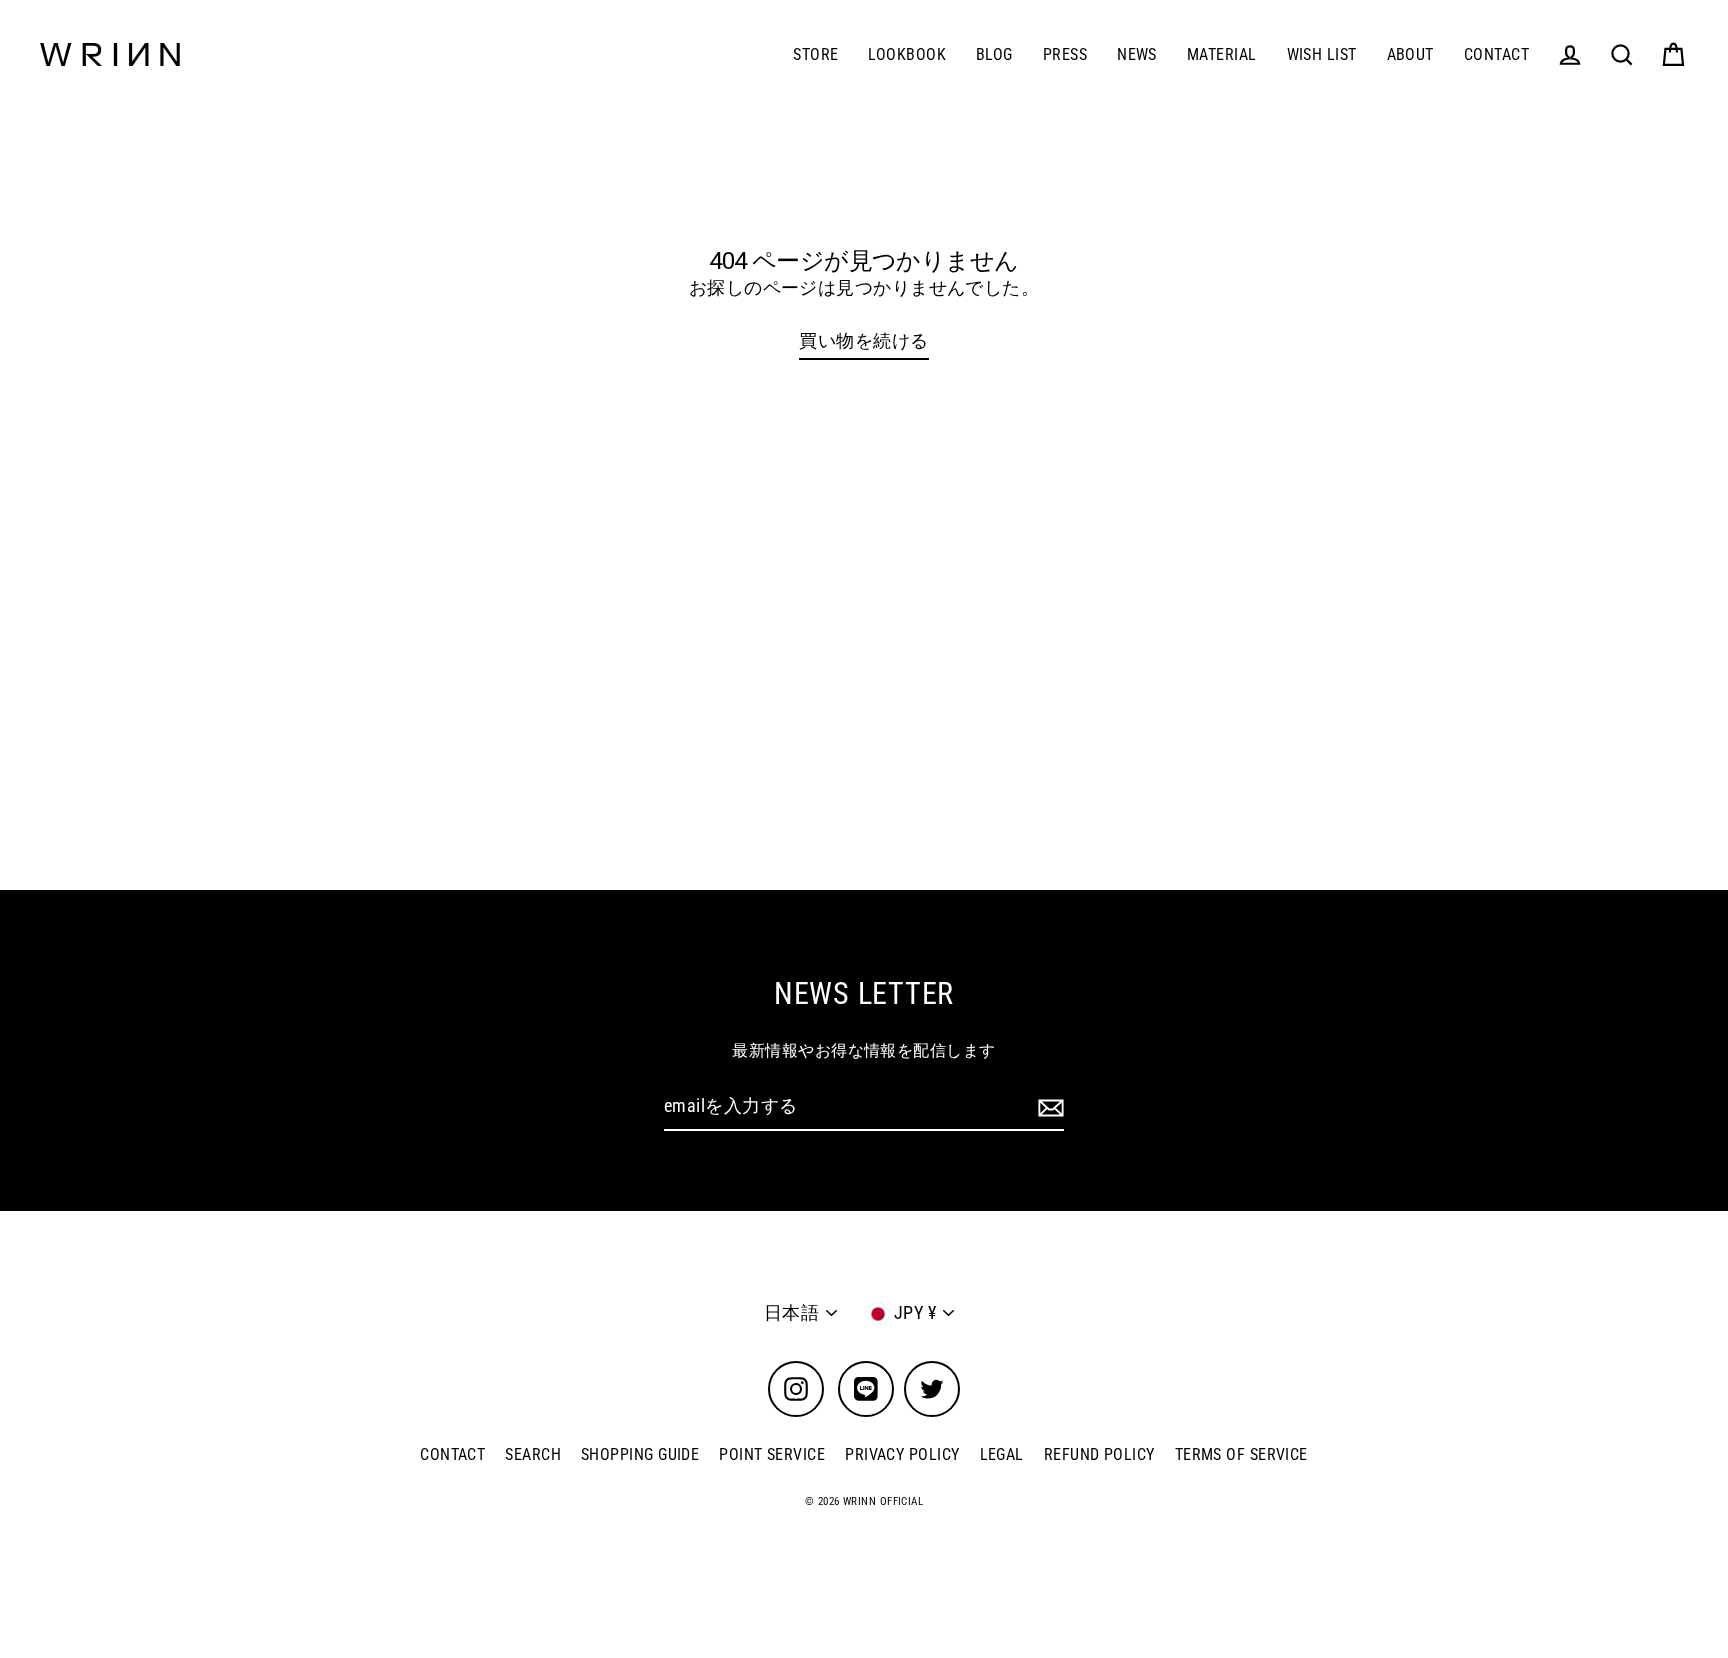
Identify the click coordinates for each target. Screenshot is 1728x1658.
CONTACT (1496, 54)
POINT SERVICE (772, 1454)
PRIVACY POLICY (902, 1454)
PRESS (1065, 54)
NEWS (1137, 54)
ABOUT (1410, 54)
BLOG (994, 54)
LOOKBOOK (907, 54)
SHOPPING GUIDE (640, 1454)
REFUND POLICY (1099, 1454)
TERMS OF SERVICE (1241, 1454)
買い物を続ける (863, 340)
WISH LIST (1322, 54)
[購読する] (1048, 1107)
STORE (815, 54)
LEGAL (1002, 1454)
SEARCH (533, 1454)
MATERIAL (1222, 54)
